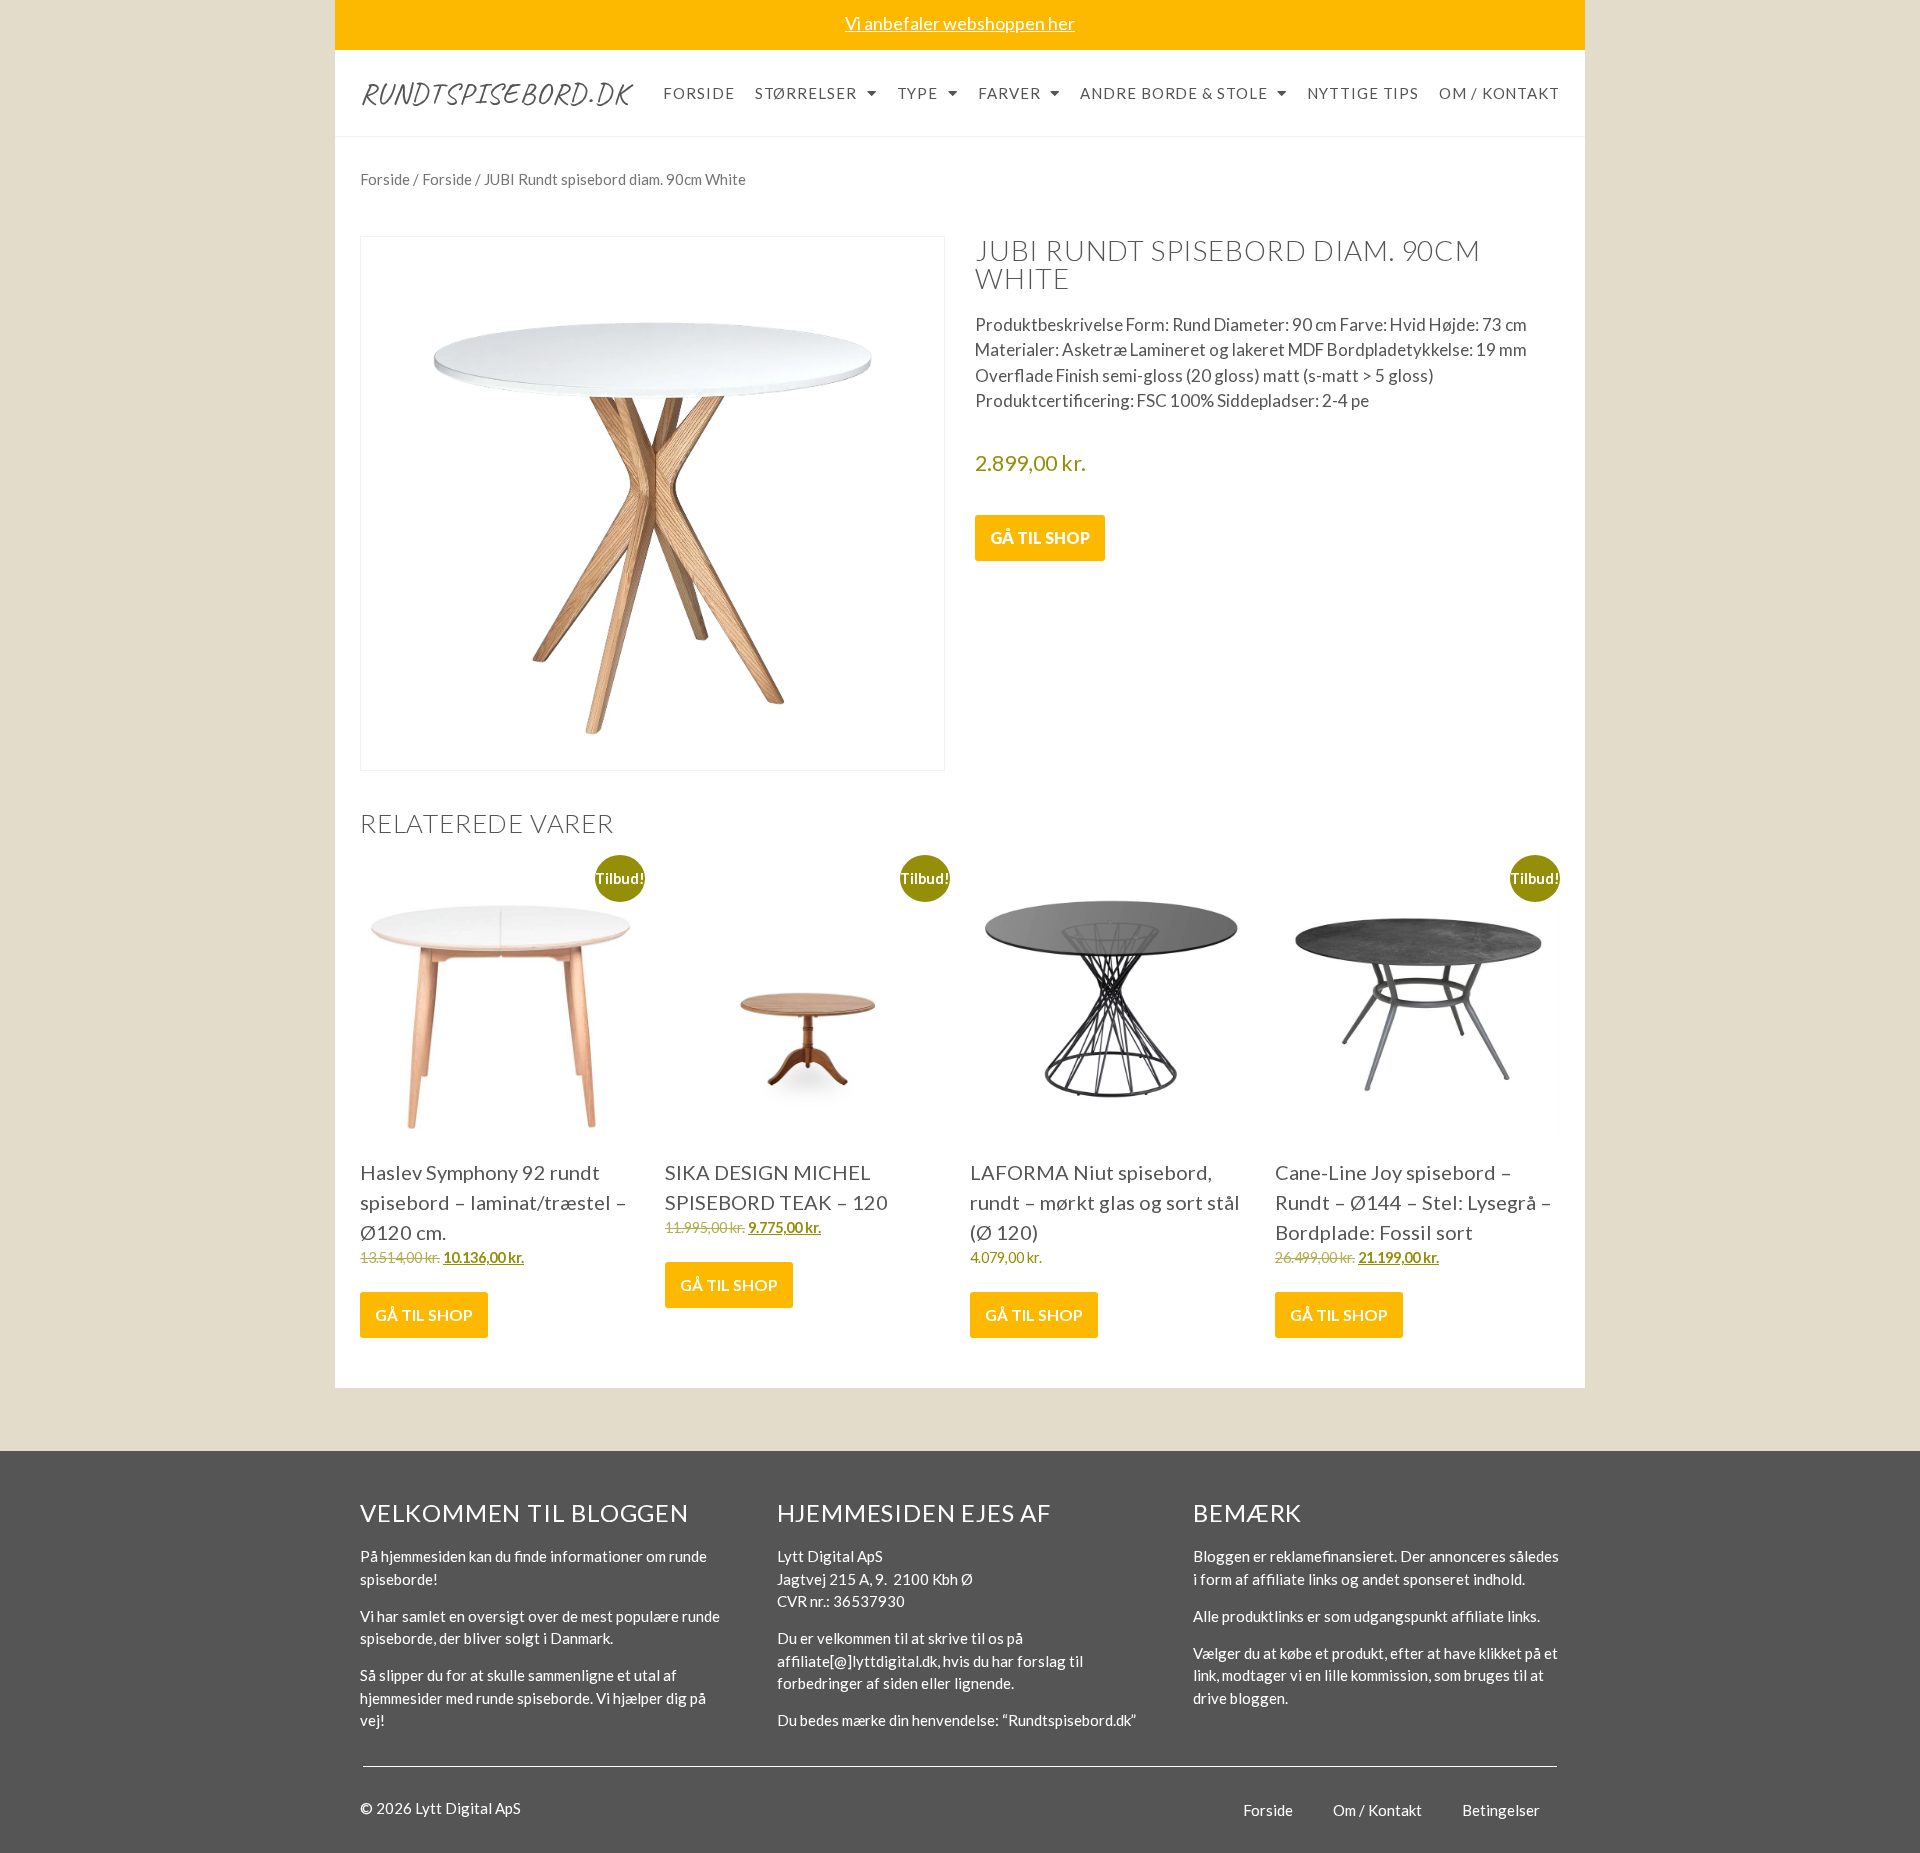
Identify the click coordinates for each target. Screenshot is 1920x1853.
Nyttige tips (1363, 93)
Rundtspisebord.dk (494, 93)
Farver (1009, 93)
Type (918, 93)
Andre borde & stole (1173, 93)
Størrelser (806, 93)
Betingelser (1501, 1810)
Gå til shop (1040, 537)
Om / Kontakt (1499, 93)
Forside (698, 93)
